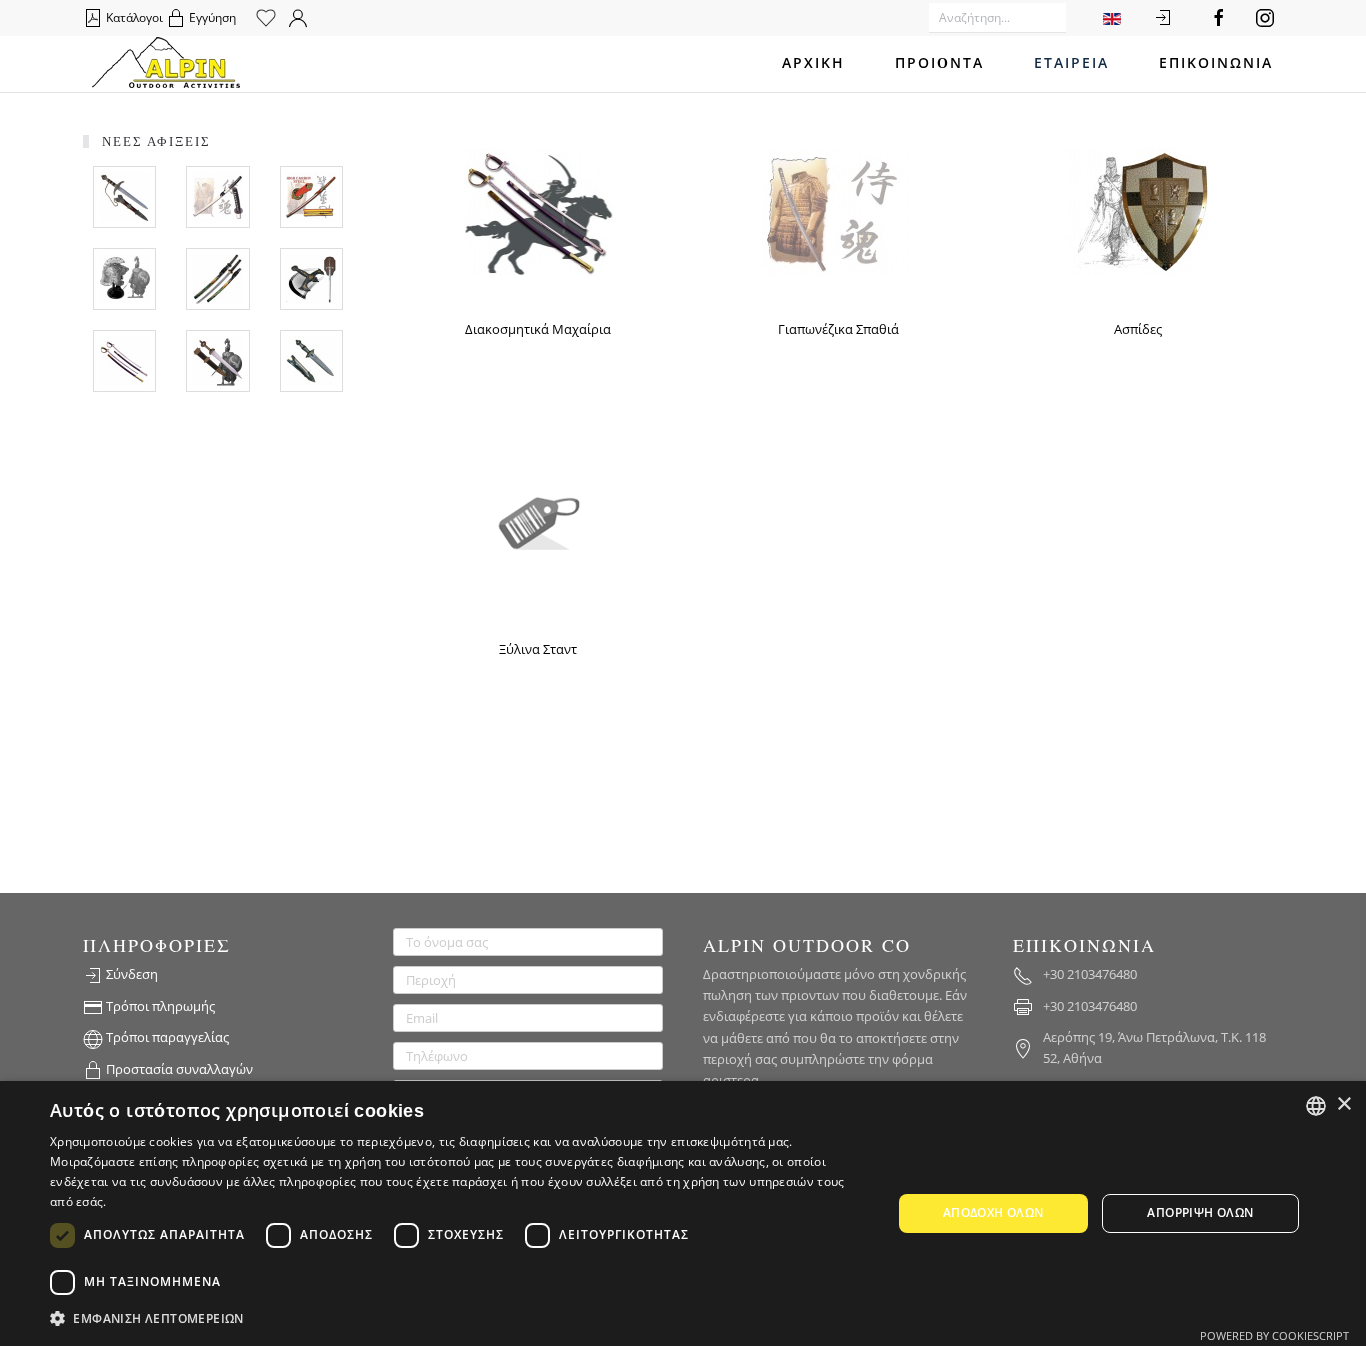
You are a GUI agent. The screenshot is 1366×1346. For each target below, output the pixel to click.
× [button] (1343, 1104)
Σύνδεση (130, 974)
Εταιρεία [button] (1071, 63)
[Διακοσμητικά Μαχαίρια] (538, 210)
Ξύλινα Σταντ (538, 649)
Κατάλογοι (133, 17)
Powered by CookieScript (1274, 1335)
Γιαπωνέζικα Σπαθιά (838, 329)
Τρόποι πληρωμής (159, 1006)
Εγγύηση (211, 17)
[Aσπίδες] (1138, 210)
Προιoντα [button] (939, 63)
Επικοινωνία (1216, 63)
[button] (458, 1319)
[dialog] (683, 1213)
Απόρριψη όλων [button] (1200, 1213)
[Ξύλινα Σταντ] (538, 516)
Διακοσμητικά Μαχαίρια (538, 329)
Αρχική (813, 63)
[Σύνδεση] (1163, 18)
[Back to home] (166, 64)
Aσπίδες (1138, 329)
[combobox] (1316, 1106)
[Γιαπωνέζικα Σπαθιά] (838, 210)
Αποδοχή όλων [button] (993, 1213)
